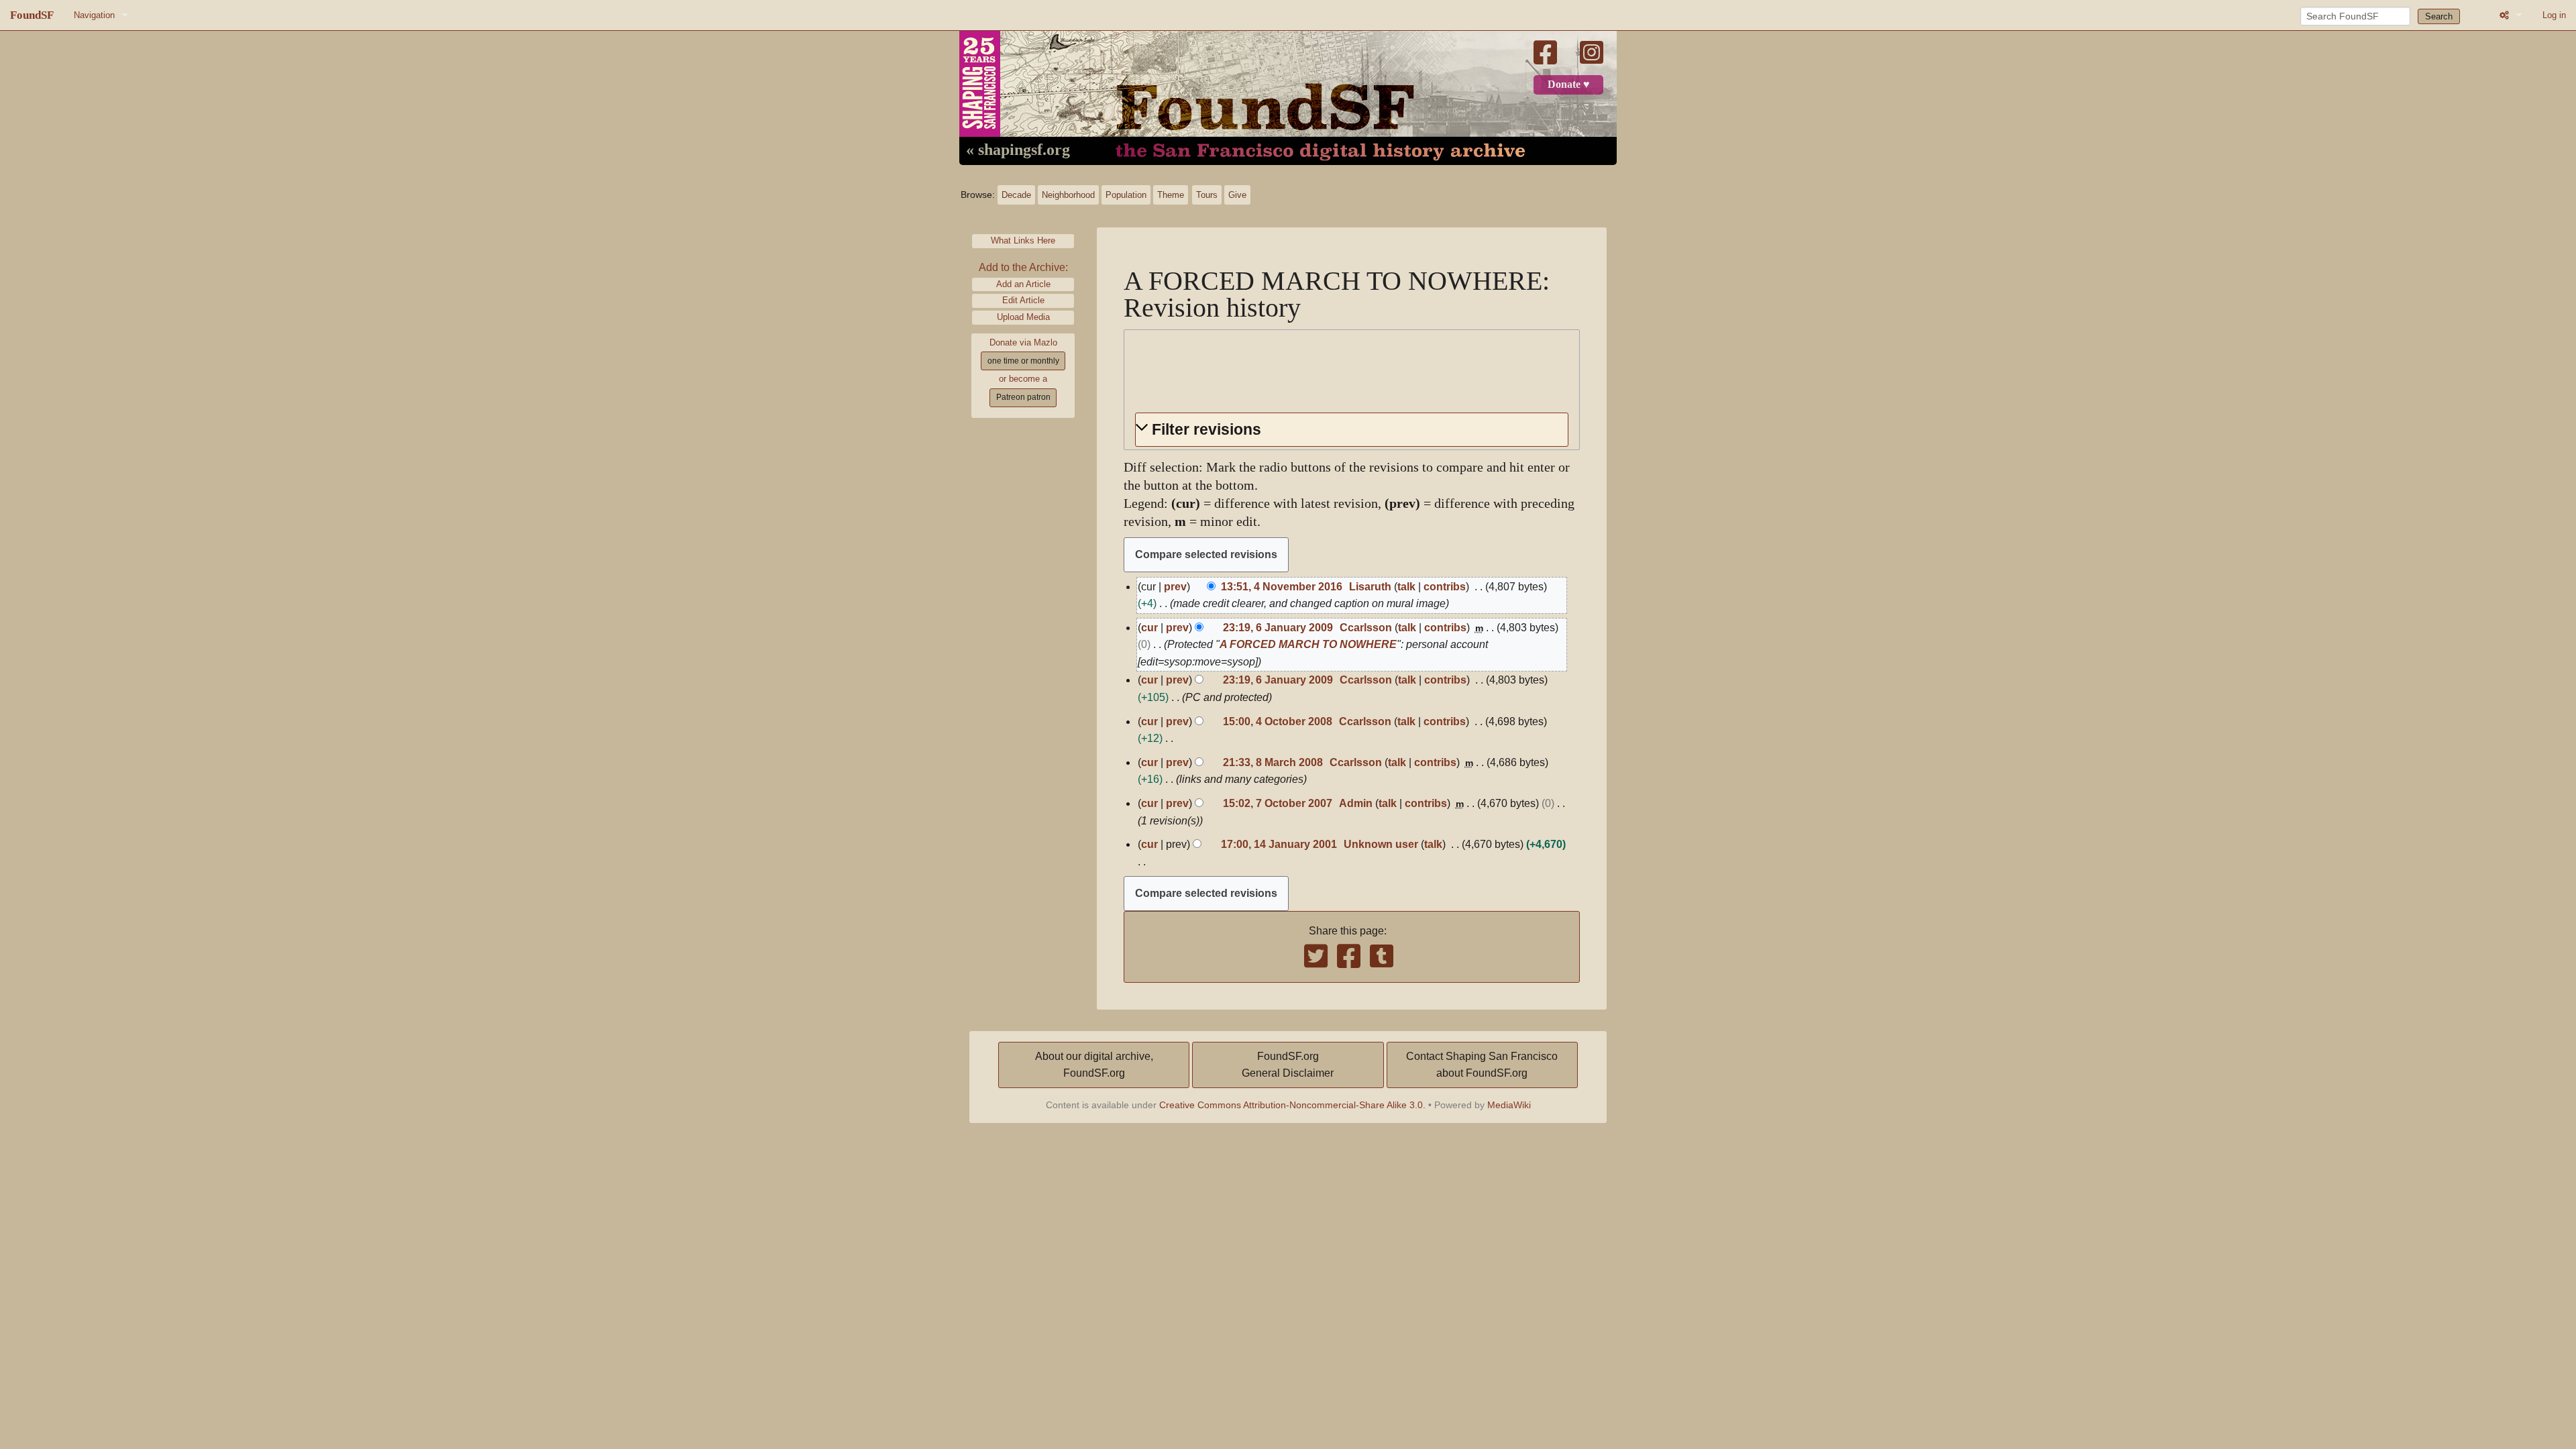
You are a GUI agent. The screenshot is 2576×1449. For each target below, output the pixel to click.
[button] (1352, 430)
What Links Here (1023, 240)
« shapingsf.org (1018, 150)
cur (1149, 628)
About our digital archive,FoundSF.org (1094, 1065)
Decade (1016, 195)
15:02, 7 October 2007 (1278, 803)
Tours (1207, 195)
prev (1175, 587)
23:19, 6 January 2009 (1278, 628)
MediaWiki (1509, 1105)
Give (1237, 195)
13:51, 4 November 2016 (1282, 587)
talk (1406, 587)
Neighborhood (1068, 195)
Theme (1171, 195)
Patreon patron (1023, 397)
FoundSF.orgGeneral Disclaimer (1288, 1065)
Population (1126, 195)
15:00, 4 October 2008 (1278, 721)
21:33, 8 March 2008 (1273, 762)
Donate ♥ (1569, 85)
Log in (2554, 15)
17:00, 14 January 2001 (1279, 844)
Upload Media (1023, 317)
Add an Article (1023, 284)
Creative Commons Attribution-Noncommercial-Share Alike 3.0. (1292, 1105)
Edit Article (1023, 300)
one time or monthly (1023, 361)
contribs (1445, 587)
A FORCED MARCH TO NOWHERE (1308, 644)
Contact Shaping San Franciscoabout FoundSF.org (1482, 1065)
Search (2439, 16)
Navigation (94, 15)
